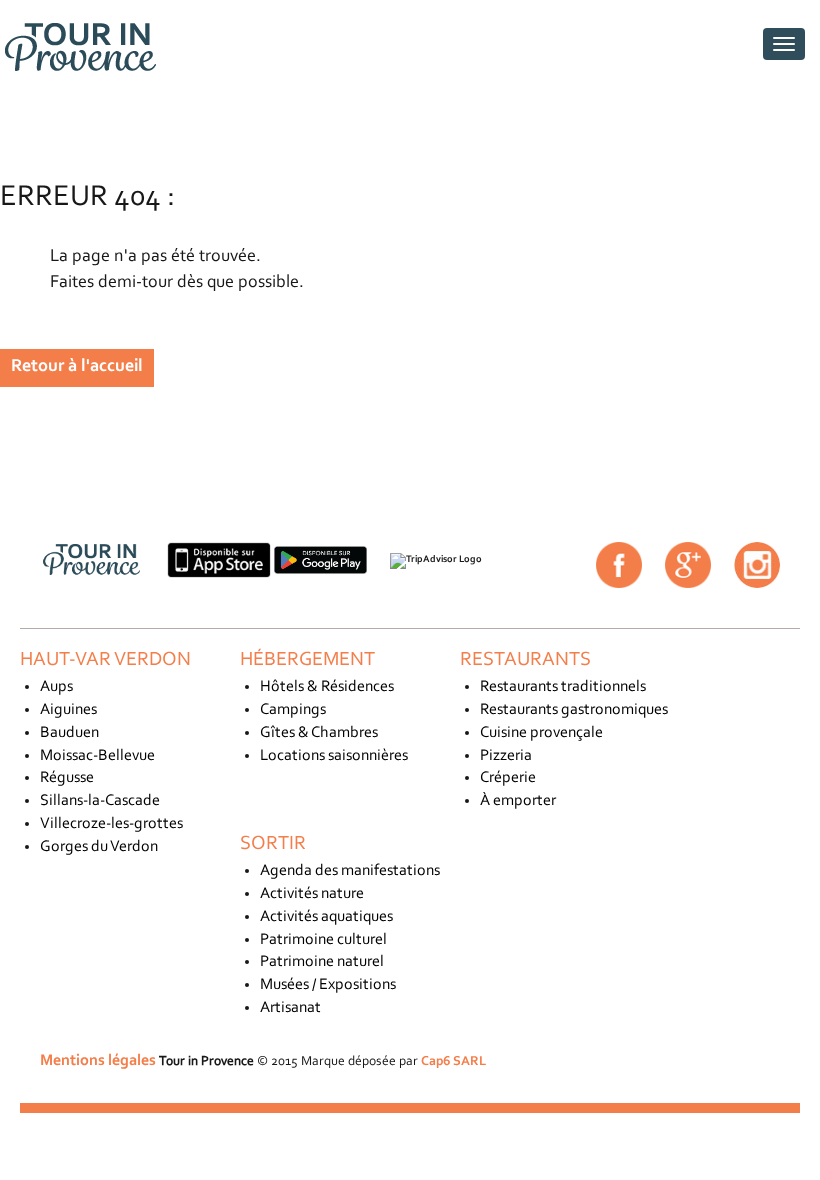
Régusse (67, 778)
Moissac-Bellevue (97, 756)
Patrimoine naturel (322, 962)
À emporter (518, 801)
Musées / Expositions (328, 985)
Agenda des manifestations (350, 871)
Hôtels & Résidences (327, 687)
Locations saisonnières (334, 756)
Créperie (508, 778)
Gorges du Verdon (99, 847)
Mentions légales (98, 1061)
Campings (293, 710)
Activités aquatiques (326, 917)
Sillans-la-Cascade (100, 801)
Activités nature (312, 894)
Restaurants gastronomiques (574, 710)
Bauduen (69, 733)
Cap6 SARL (453, 1061)
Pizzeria (506, 756)
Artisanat (290, 1008)
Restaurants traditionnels (563, 687)
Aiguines (68, 710)
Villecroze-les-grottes (111, 824)
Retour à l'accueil (77, 367)
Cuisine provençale (541, 733)
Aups (56, 687)
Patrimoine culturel (323, 940)
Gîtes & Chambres (319, 733)
